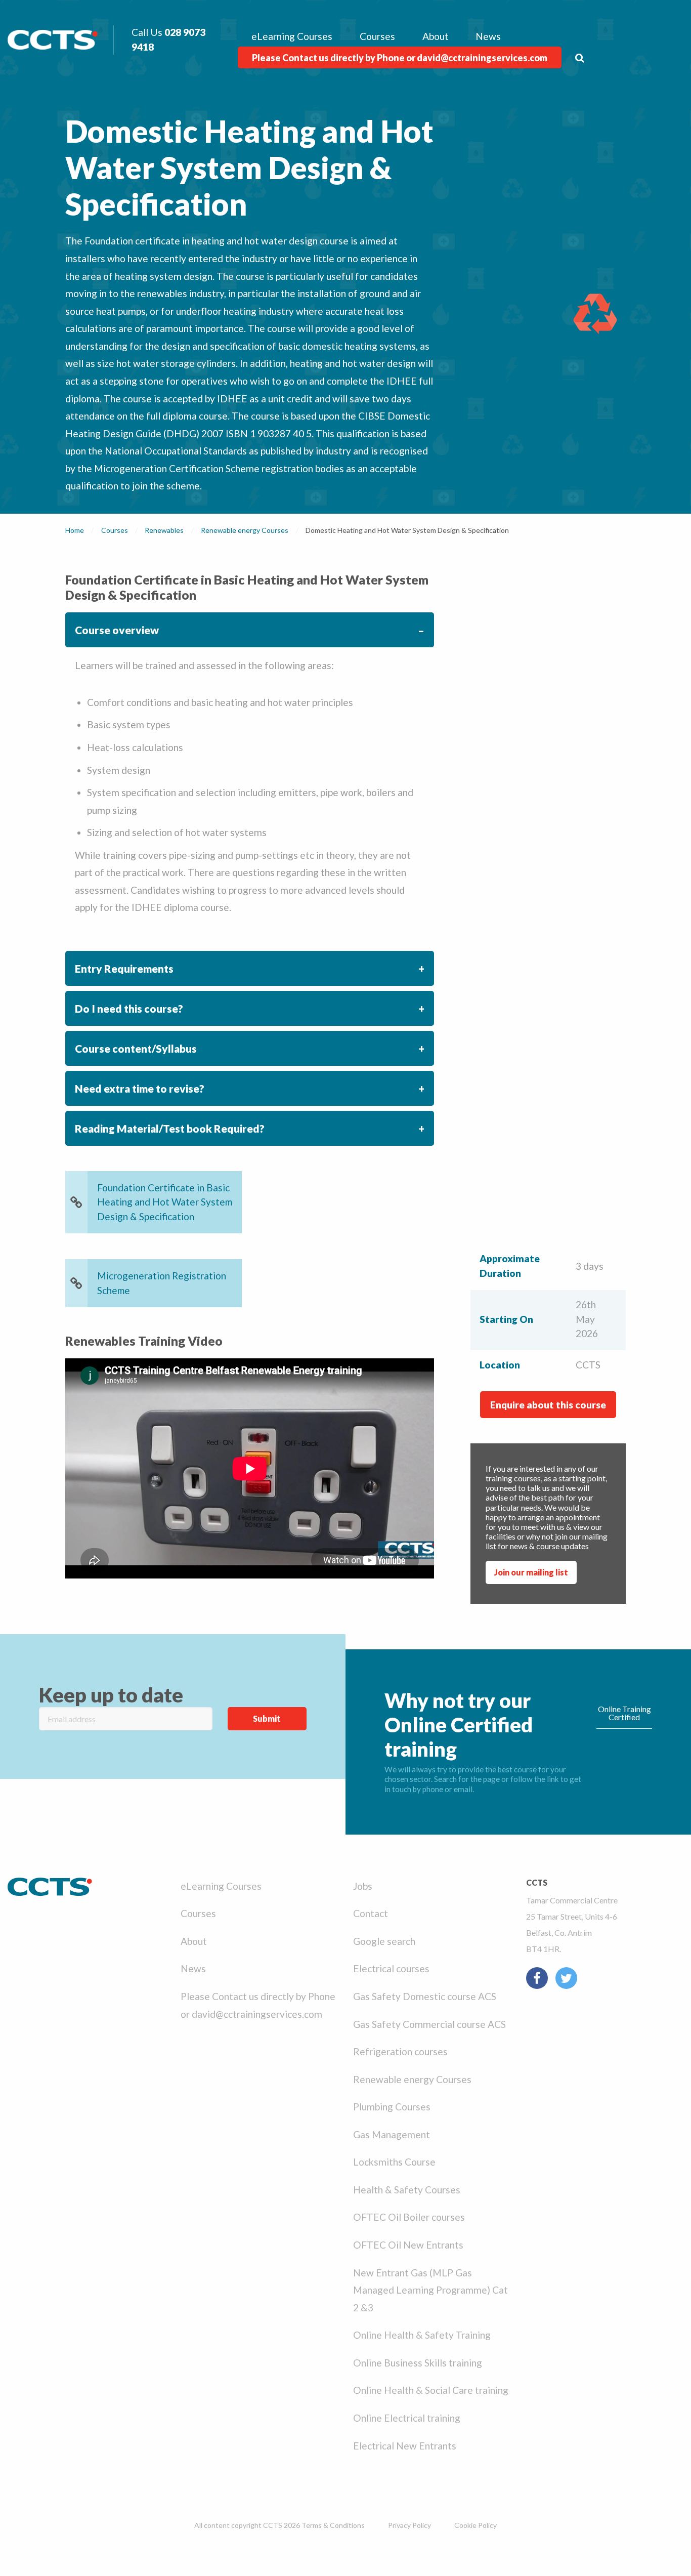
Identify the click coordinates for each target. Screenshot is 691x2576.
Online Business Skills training (418, 2363)
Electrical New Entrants (405, 2446)
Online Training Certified (624, 1713)
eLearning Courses (292, 36)
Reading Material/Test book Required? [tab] (170, 1128)
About (436, 36)
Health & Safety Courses (407, 2190)
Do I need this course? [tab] (129, 1008)
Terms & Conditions (333, 2525)
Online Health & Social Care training (431, 2390)
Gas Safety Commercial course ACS (429, 2024)
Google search (384, 1941)
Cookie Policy (476, 2525)
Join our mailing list (531, 1572)
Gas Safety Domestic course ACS (425, 1996)
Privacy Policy (409, 2525)
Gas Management (392, 2134)
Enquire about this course (548, 1405)
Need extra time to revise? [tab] (140, 1088)
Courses (377, 36)
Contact (371, 1913)
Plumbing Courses (392, 2107)
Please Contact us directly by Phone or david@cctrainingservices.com (400, 58)
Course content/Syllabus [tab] (136, 1048)
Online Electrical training (407, 2418)
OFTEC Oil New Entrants (408, 2245)
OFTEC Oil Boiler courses (409, 2217)
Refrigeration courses (400, 2051)
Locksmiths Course (394, 2162)
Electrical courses (391, 1968)
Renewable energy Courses (412, 2079)
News (488, 36)
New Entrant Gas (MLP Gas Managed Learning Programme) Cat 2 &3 (430, 2290)
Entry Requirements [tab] (124, 968)
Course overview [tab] (117, 630)
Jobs (363, 1886)
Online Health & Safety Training (422, 2335)
